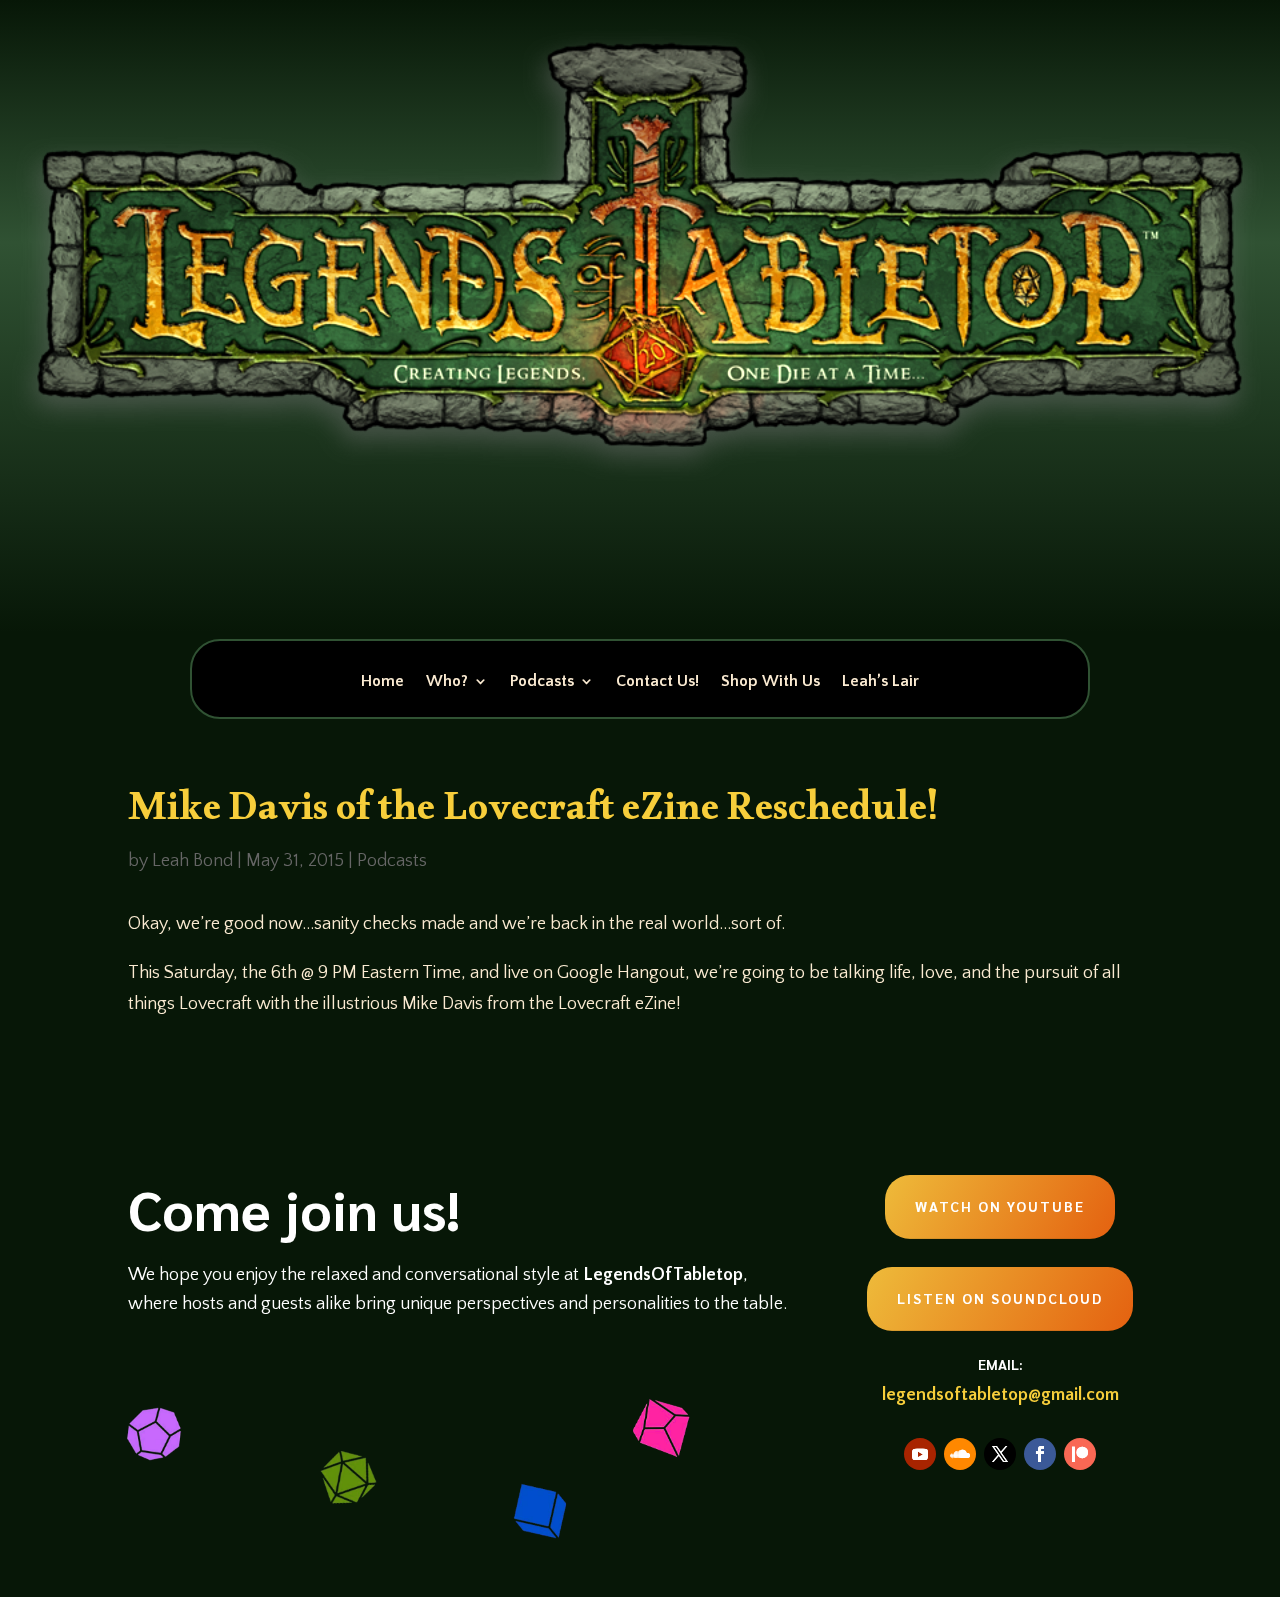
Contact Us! (657, 682)
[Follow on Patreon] (1080, 1454)
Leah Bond (192, 861)
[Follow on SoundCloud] (960, 1454)
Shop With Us (770, 682)
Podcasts (542, 682)
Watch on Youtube (1000, 1206)
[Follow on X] (1000, 1454)
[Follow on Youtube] (920, 1454)
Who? (447, 682)
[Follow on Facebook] (1040, 1454)
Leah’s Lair (880, 682)
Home (382, 682)
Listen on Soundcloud (1000, 1298)
